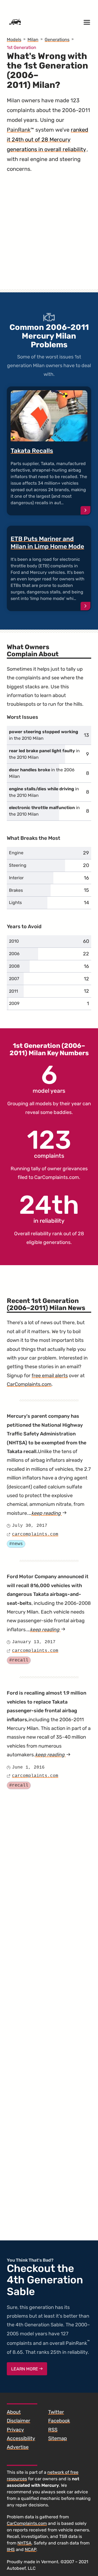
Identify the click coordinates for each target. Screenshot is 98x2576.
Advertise (18, 2447)
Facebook (59, 2421)
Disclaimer (19, 2421)
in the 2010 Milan (44, 735)
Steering (18, 865)
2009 (14, 1003)
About (14, 2412)
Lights (15, 902)
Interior (16, 878)
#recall (19, 1660)
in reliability (49, 1208)
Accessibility (21, 2438)
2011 (13, 991)
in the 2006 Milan (42, 773)
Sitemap (58, 2438)
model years (49, 1078)
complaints (49, 1143)
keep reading (49, 1513)
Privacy (15, 2430)
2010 (14, 941)
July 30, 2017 (30, 1526)
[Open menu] (87, 22)
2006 (14, 954)
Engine (16, 853)
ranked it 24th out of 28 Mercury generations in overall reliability (48, 140)
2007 (14, 979)
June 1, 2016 (28, 1767)
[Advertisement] (49, 237)
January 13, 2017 (34, 1642)
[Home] (15, 22)
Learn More (25, 2369)
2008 (14, 966)
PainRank (19, 130)
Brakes (16, 890)
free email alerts (50, 1376)
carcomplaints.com (35, 1534)
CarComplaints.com (57, 1177)
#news (16, 1544)
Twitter (56, 2412)
